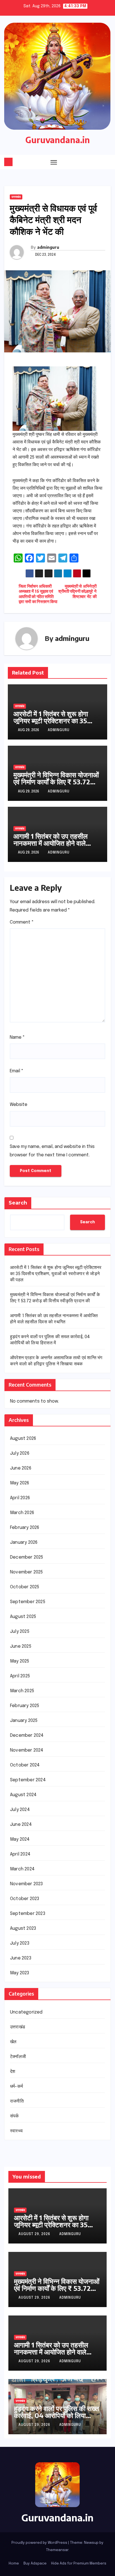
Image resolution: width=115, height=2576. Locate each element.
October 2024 (25, 1765)
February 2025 (25, 1706)
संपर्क (15, 2116)
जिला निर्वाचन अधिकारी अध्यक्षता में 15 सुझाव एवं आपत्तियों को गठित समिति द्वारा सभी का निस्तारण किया (38, 594)
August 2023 (23, 1928)
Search (18, 1203)
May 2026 (20, 1483)
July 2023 (20, 1943)
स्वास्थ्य (16, 2131)
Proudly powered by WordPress (40, 2543)
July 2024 (20, 1810)
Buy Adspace (35, 2564)
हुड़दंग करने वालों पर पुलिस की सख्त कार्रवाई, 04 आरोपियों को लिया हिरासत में (57, 2415)
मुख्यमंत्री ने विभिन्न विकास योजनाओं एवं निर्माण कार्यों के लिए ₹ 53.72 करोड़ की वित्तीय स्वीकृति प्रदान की (56, 782)
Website (19, 1105)
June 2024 (21, 1825)
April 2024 (20, 1854)
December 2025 (27, 1557)
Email (17, 1071)
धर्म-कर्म (16, 2086)
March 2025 (22, 1691)
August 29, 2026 (35, 2234)
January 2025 (24, 1721)
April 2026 (20, 1498)
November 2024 (27, 1750)
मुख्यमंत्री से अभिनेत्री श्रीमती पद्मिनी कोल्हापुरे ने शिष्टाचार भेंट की (77, 592)
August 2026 (23, 1439)
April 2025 (20, 1676)
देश (13, 2072)
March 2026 (22, 1513)
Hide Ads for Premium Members (79, 2564)
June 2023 (21, 1958)
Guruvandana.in (58, 140)
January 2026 (24, 1542)
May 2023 (20, 1973)
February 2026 (25, 1528)
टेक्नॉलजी (18, 2057)
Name (17, 1037)
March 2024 (22, 1869)
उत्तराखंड (16, 197)
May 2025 (20, 1661)
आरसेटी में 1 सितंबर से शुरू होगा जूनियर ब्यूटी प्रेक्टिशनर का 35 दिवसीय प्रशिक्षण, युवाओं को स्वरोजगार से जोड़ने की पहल (51, 724)
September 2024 (28, 1780)
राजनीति (17, 2101)
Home (14, 2564)
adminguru (48, 247)
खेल (13, 2042)
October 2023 (25, 1899)
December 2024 (27, 1735)
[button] (97, 162)
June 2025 (21, 1646)
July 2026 (20, 1453)
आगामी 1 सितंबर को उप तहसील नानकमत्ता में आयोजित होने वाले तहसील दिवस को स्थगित (51, 843)
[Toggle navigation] (54, 162)
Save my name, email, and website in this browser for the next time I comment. (52, 1151)
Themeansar (57, 2550)
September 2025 (28, 1602)
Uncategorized (26, 2012)
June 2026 (21, 1468)
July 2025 (20, 1632)
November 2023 (27, 1884)
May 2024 (20, 1839)
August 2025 (23, 1617)
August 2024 (23, 1795)
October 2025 (25, 1587)
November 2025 (27, 1572)
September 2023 (28, 1914)
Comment (22, 922)
